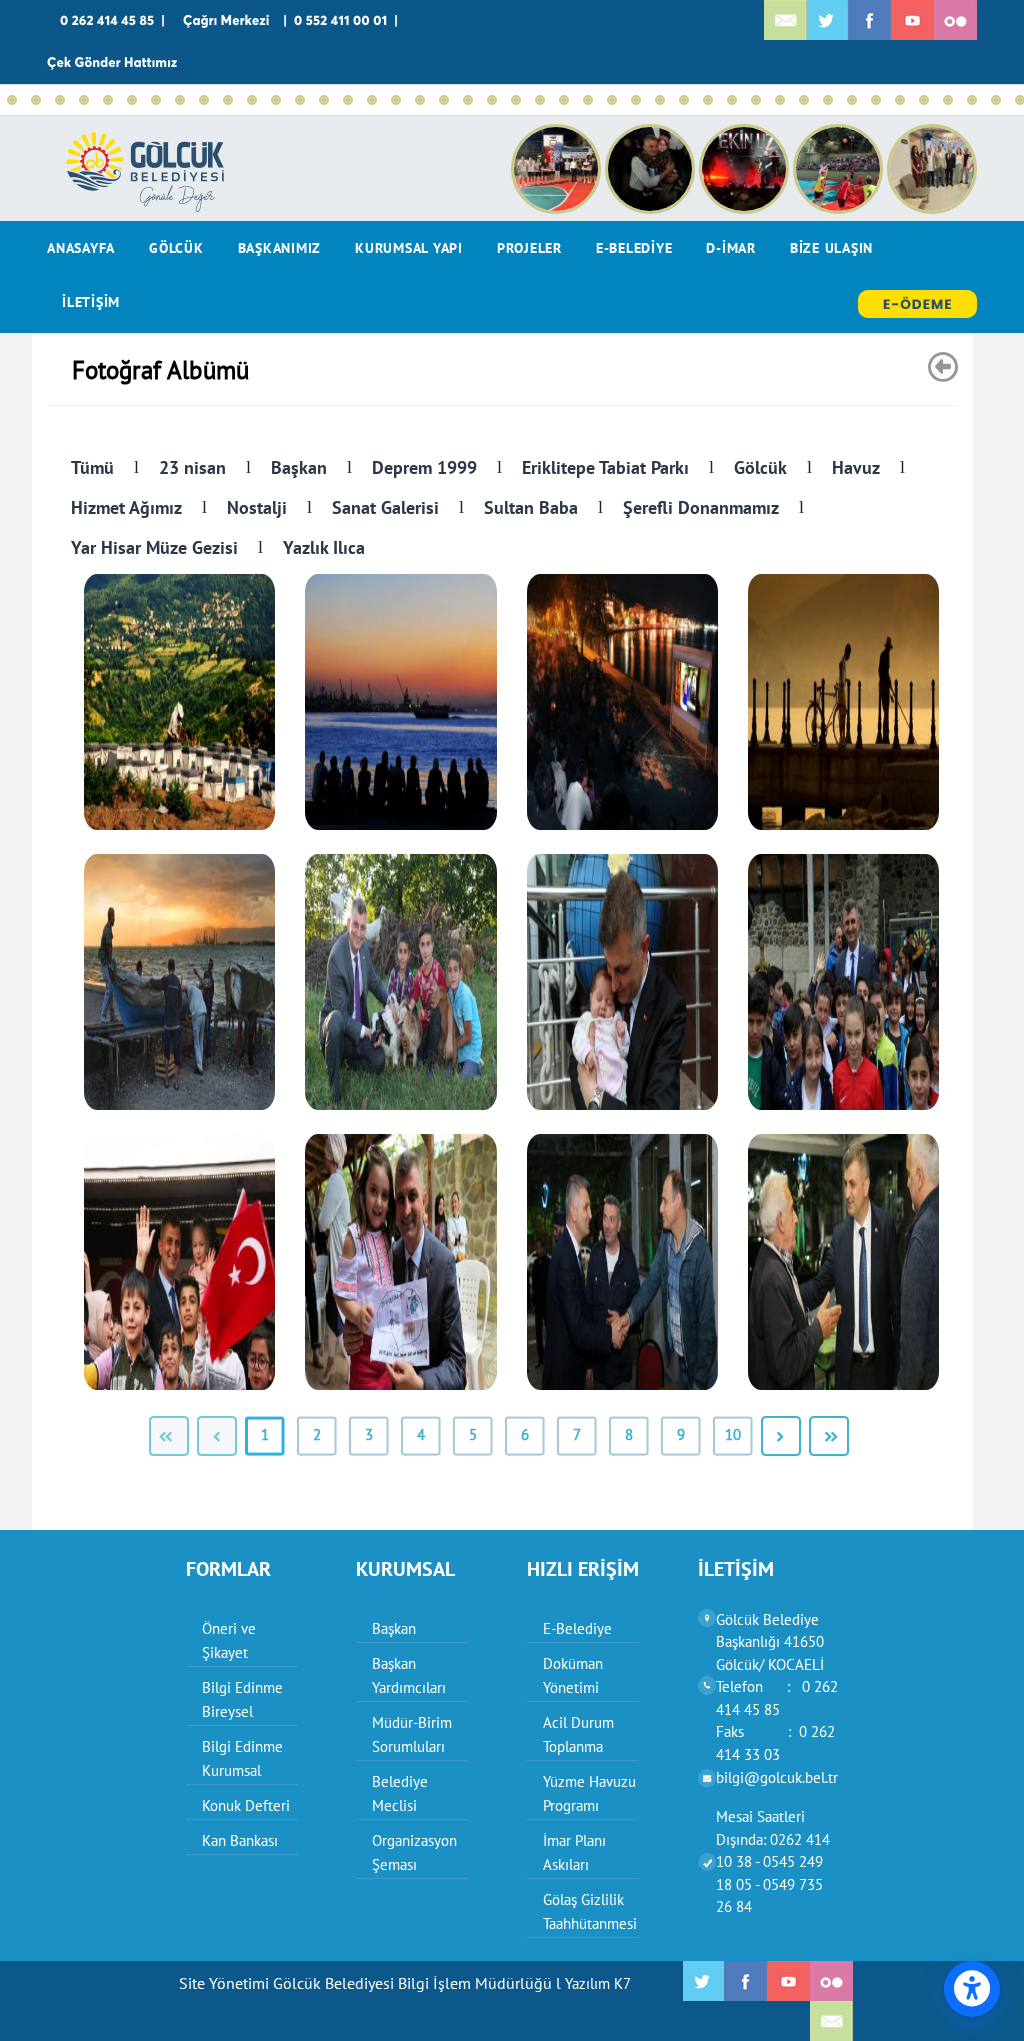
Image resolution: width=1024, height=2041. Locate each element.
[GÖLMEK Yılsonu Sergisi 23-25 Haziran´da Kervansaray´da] (708, 100)
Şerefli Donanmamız (701, 507)
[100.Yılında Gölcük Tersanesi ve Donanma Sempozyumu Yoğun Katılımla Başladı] (948, 100)
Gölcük (760, 467)
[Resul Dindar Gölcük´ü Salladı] (684, 100)
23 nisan (192, 467)
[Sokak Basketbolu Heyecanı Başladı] (84, 100)
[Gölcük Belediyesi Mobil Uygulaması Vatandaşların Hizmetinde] (828, 100)
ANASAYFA (81, 248)
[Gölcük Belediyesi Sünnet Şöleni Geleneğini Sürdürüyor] (228, 100)
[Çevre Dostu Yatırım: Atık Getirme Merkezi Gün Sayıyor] (468, 100)
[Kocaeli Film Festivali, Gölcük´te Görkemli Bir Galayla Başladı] (996, 100)
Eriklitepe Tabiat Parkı (605, 467)
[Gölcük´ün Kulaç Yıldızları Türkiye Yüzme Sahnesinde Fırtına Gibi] (516, 100)
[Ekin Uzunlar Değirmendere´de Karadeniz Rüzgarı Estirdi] (60, 100)
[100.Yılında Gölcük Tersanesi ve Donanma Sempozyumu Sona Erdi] (900, 100)
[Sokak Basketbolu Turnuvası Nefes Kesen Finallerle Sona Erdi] (12, 100)
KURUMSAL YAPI (409, 248)
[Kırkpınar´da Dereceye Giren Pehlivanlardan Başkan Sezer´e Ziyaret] (564, 100)
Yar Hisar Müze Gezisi (154, 547)
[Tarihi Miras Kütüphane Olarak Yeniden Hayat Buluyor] (588, 100)
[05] (179, 982)
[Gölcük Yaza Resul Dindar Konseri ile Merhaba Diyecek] (756, 100)
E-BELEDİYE (634, 248)
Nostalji (257, 507)
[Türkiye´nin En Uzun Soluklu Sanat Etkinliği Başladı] (396, 100)
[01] (179, 702)
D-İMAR (731, 248)
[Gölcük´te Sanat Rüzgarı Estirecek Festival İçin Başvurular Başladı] (732, 100)
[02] (400, 702)
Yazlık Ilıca (324, 547)
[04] (843, 702)
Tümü (92, 467)
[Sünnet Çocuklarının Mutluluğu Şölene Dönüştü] (204, 100)
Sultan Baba (531, 507)
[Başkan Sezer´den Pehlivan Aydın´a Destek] (348, 100)
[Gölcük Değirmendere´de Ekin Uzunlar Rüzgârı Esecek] (180, 100)
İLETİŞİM (91, 302)
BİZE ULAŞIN (831, 248)
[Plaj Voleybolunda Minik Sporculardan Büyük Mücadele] (300, 100)
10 (733, 1434)
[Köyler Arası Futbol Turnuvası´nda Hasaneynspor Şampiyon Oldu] (612, 100)
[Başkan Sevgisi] (400, 982)
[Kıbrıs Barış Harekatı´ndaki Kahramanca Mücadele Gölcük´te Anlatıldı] (276, 100)
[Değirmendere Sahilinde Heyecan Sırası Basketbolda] (252, 100)
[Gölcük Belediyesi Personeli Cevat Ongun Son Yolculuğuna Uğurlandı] (972, 100)
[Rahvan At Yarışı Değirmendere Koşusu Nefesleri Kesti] (540, 100)
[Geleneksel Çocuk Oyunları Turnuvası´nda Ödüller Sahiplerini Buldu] (780, 100)
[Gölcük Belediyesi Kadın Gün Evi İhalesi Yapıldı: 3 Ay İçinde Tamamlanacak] (636, 100)
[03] (622, 702)
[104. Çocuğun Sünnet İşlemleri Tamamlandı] (108, 100)
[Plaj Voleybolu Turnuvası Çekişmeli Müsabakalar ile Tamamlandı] (492, 100)
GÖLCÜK (176, 248)
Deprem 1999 (424, 467)
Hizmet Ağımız (126, 507)
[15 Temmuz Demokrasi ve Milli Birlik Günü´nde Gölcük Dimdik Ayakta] (420, 100)
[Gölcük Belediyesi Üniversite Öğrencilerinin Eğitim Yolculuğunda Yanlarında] (876, 100)
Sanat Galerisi (385, 507)
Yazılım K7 (598, 1983)
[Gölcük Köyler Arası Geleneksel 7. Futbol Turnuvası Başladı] (852, 100)
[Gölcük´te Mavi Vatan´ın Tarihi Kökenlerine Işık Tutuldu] (924, 100)
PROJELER (529, 248)
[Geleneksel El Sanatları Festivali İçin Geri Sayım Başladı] (156, 100)
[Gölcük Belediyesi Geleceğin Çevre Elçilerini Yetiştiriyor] (804, 100)
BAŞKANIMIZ (280, 248)
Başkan (299, 467)
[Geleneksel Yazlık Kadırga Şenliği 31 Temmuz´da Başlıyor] (132, 100)
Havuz (856, 467)
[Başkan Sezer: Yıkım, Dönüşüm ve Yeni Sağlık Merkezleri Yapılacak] (372, 100)
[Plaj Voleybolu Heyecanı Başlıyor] (660, 100)
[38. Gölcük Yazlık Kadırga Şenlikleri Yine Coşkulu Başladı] (36, 100)
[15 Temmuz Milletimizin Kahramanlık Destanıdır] (444, 100)
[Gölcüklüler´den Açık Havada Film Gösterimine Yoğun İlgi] (324, 100)
